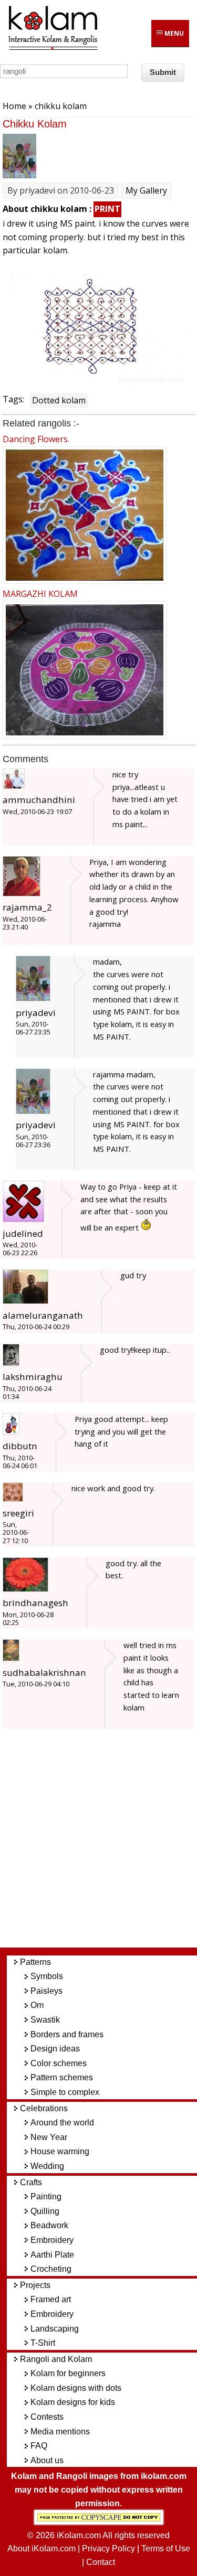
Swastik (45, 2020)
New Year (49, 2137)
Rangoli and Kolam (56, 2359)
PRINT (107, 209)
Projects (35, 2285)
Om (37, 2005)
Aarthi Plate (52, 2255)
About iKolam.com (42, 2548)
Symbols (47, 1976)
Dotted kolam (59, 400)
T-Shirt (43, 2343)
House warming (60, 2151)
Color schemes (59, 2063)
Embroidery (52, 2240)
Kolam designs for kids (73, 2402)
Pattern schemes (62, 2077)
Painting (46, 2196)
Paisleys (46, 1991)
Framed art (51, 2299)
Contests (47, 2417)
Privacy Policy (108, 2548)
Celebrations (44, 2108)
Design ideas (55, 2049)
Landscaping (55, 2329)
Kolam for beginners (68, 2373)
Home (14, 106)
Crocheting (51, 2269)
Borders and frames (67, 2034)
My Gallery (146, 190)
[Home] (53, 48)
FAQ (39, 2446)
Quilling (45, 2211)
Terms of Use (166, 2548)
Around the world (62, 2123)
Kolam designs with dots (76, 2388)
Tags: (13, 399)
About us (47, 2460)
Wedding (47, 2166)
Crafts (31, 2182)
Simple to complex (65, 2092)
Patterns (35, 1962)
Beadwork (49, 2225)
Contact (101, 2562)
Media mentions (60, 2431)
